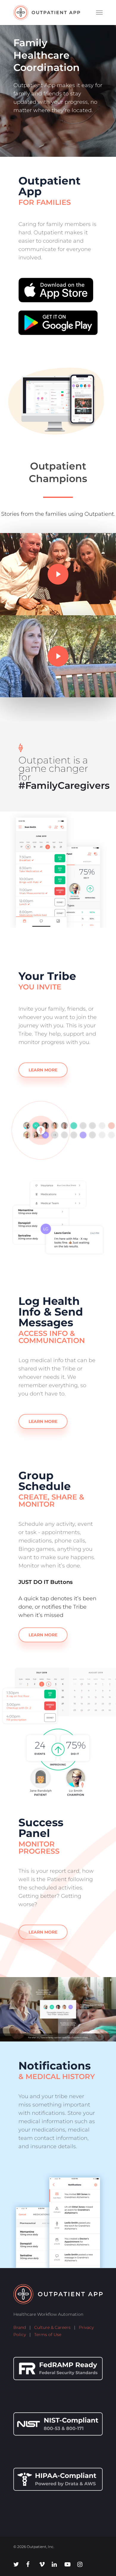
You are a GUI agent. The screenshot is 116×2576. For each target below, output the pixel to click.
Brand (20, 2327)
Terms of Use (48, 2335)
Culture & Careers (52, 2327)
